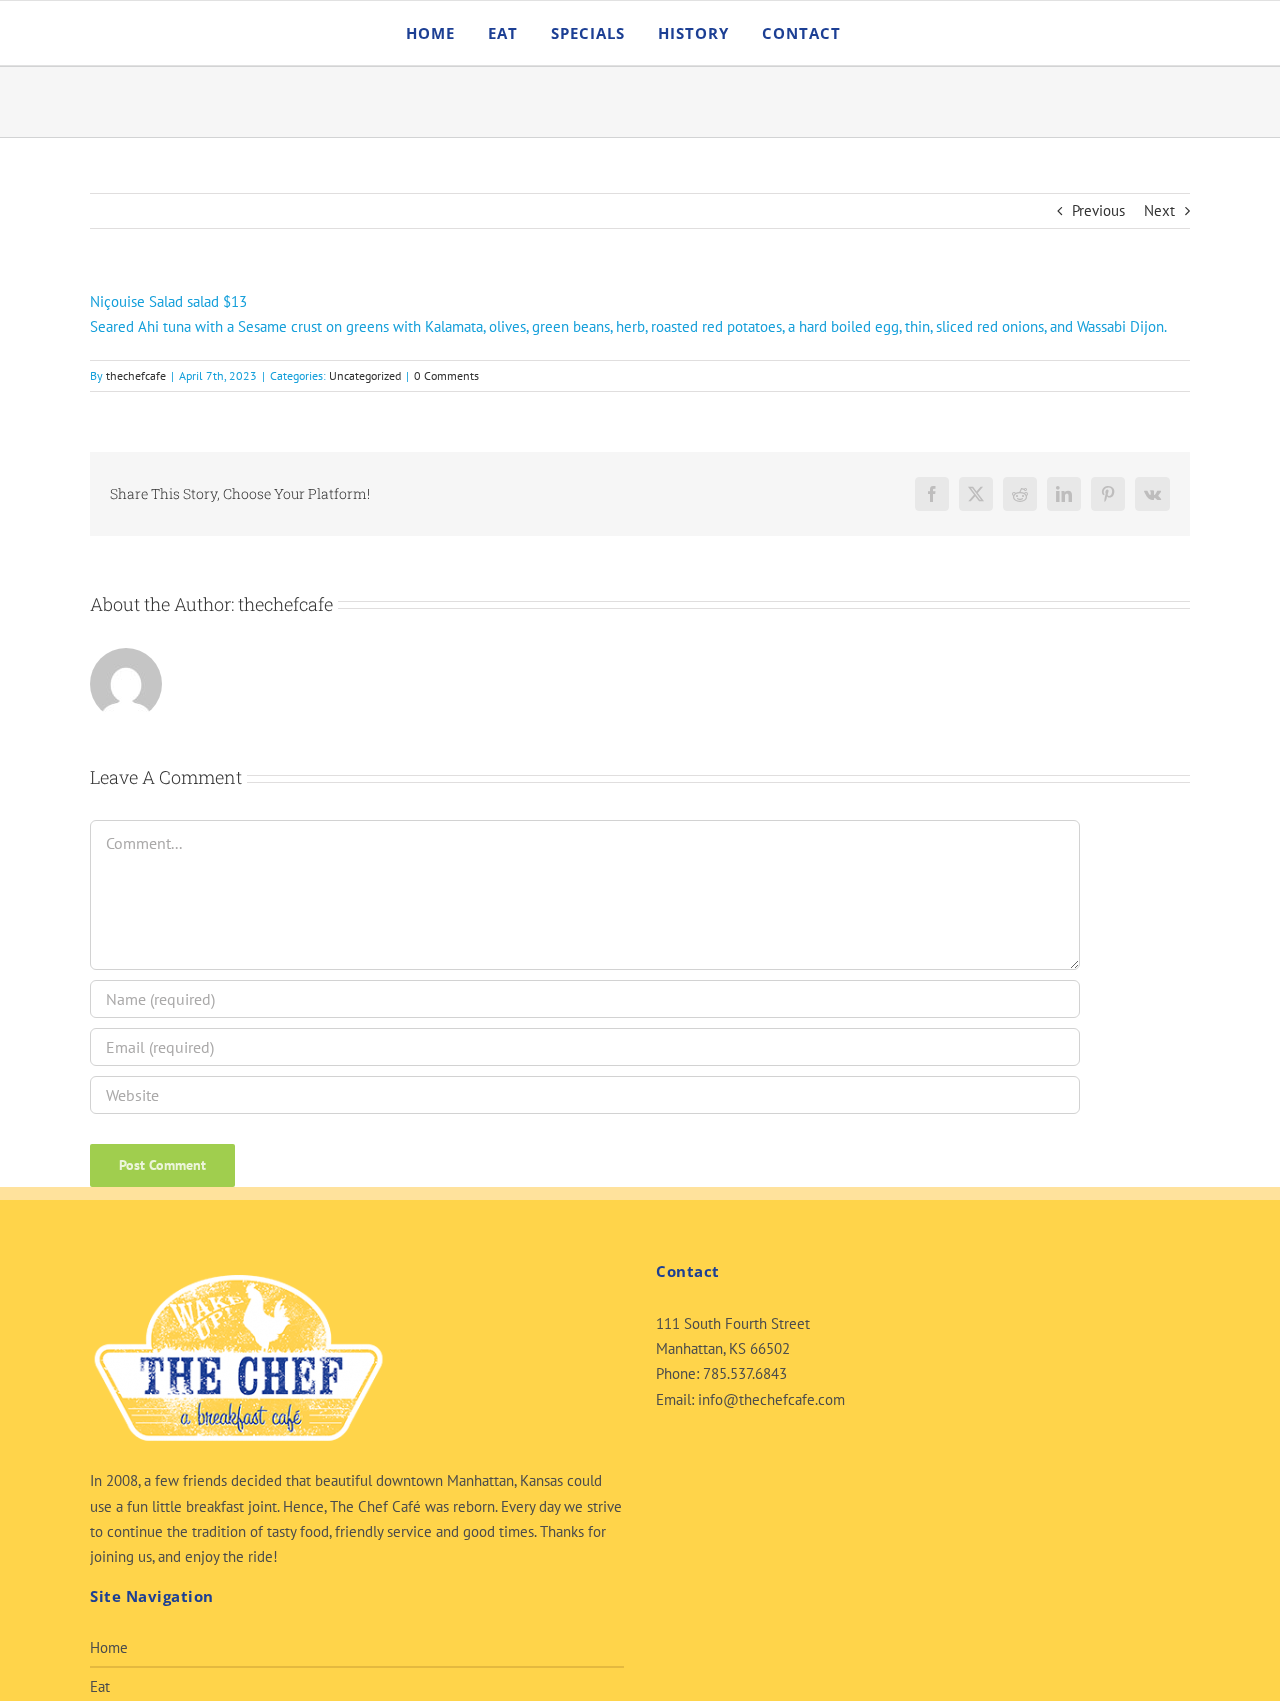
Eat (100, 1686)
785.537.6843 (745, 1373)
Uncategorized (365, 375)
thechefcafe (136, 375)
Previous (1098, 210)
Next (1159, 210)
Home (109, 1647)
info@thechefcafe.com (771, 1399)
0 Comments (446, 375)
